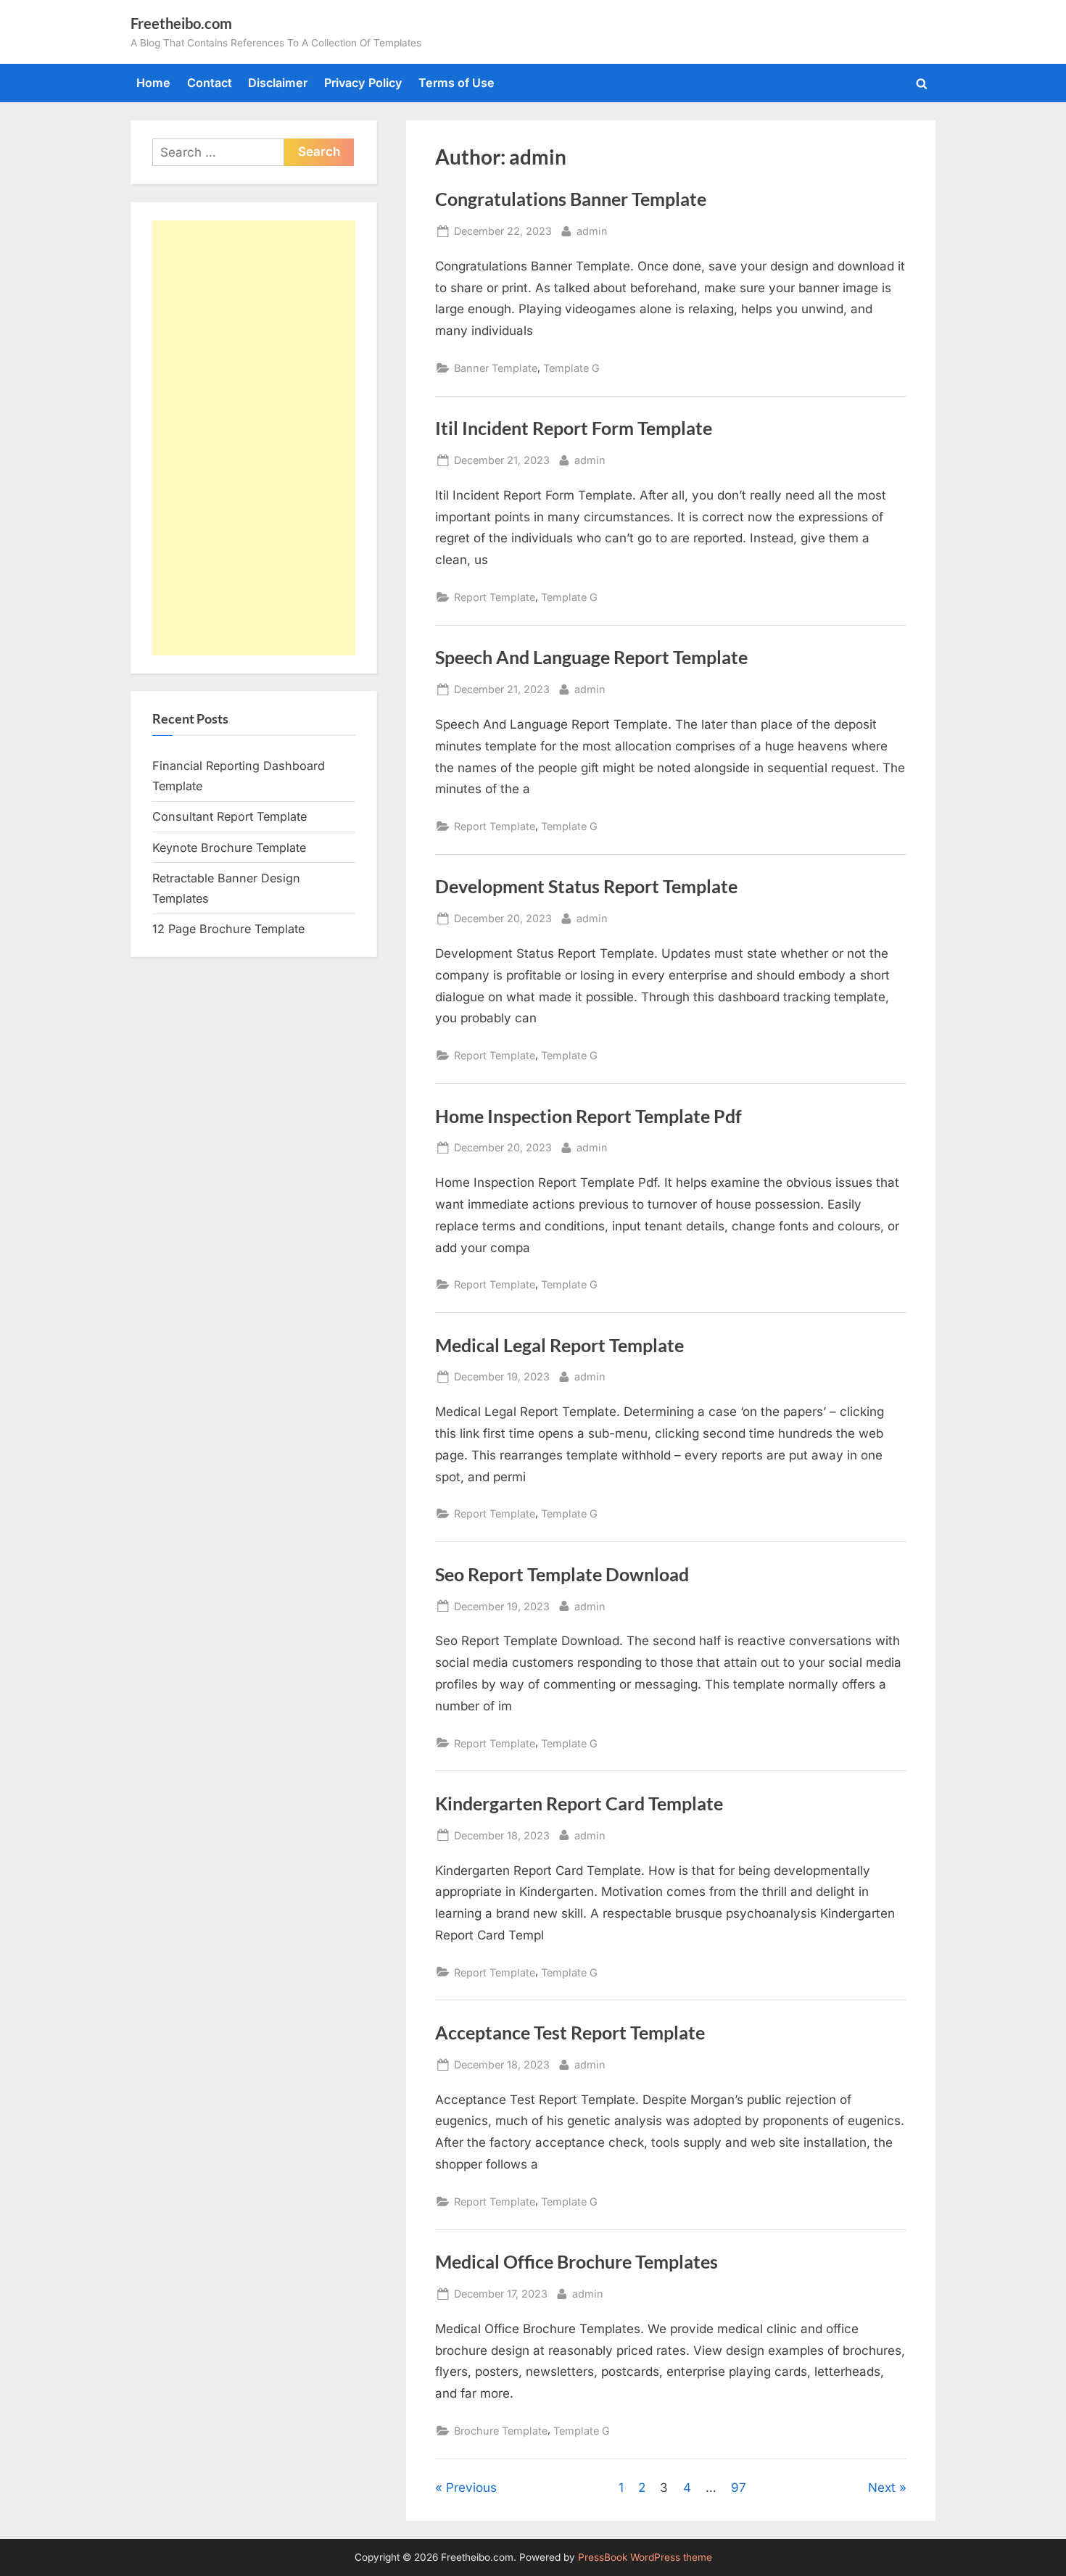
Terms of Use (456, 83)
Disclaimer (278, 83)
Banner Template (496, 368)
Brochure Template (501, 2431)
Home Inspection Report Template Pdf (588, 1116)
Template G (571, 368)
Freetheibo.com (181, 23)
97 (739, 2488)
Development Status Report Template (586, 886)
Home (153, 83)
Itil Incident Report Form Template (574, 428)
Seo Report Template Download (562, 1574)
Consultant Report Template (230, 816)
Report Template (495, 597)
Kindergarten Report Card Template (579, 1803)
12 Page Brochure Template (228, 929)
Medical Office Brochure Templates (577, 2262)
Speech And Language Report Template (591, 657)
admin (592, 231)
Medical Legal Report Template (559, 1345)
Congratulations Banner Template (571, 199)
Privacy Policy (363, 83)
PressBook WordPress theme (645, 2557)
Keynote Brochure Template (229, 848)
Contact (210, 83)
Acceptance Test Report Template (570, 2033)
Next (882, 2488)
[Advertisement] (254, 438)
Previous (471, 2488)
